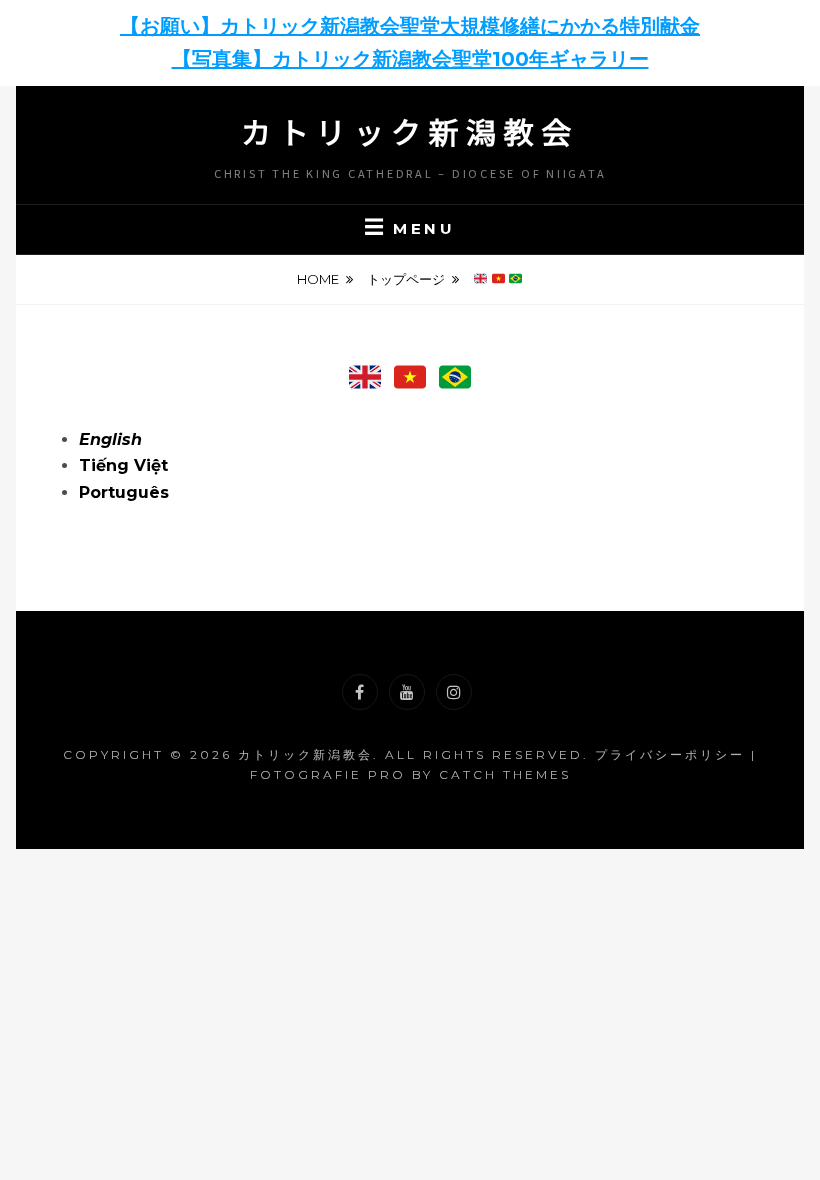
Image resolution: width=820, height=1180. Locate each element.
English (110, 439)
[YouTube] (407, 692)
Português (124, 492)
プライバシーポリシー (670, 754)
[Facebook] (360, 692)
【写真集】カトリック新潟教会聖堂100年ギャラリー (410, 59)
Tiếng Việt (123, 465)
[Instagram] (454, 692)
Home (318, 279)
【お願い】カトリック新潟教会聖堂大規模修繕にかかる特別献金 (410, 26)
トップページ (406, 279)
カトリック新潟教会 (410, 131)
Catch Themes (505, 774)
